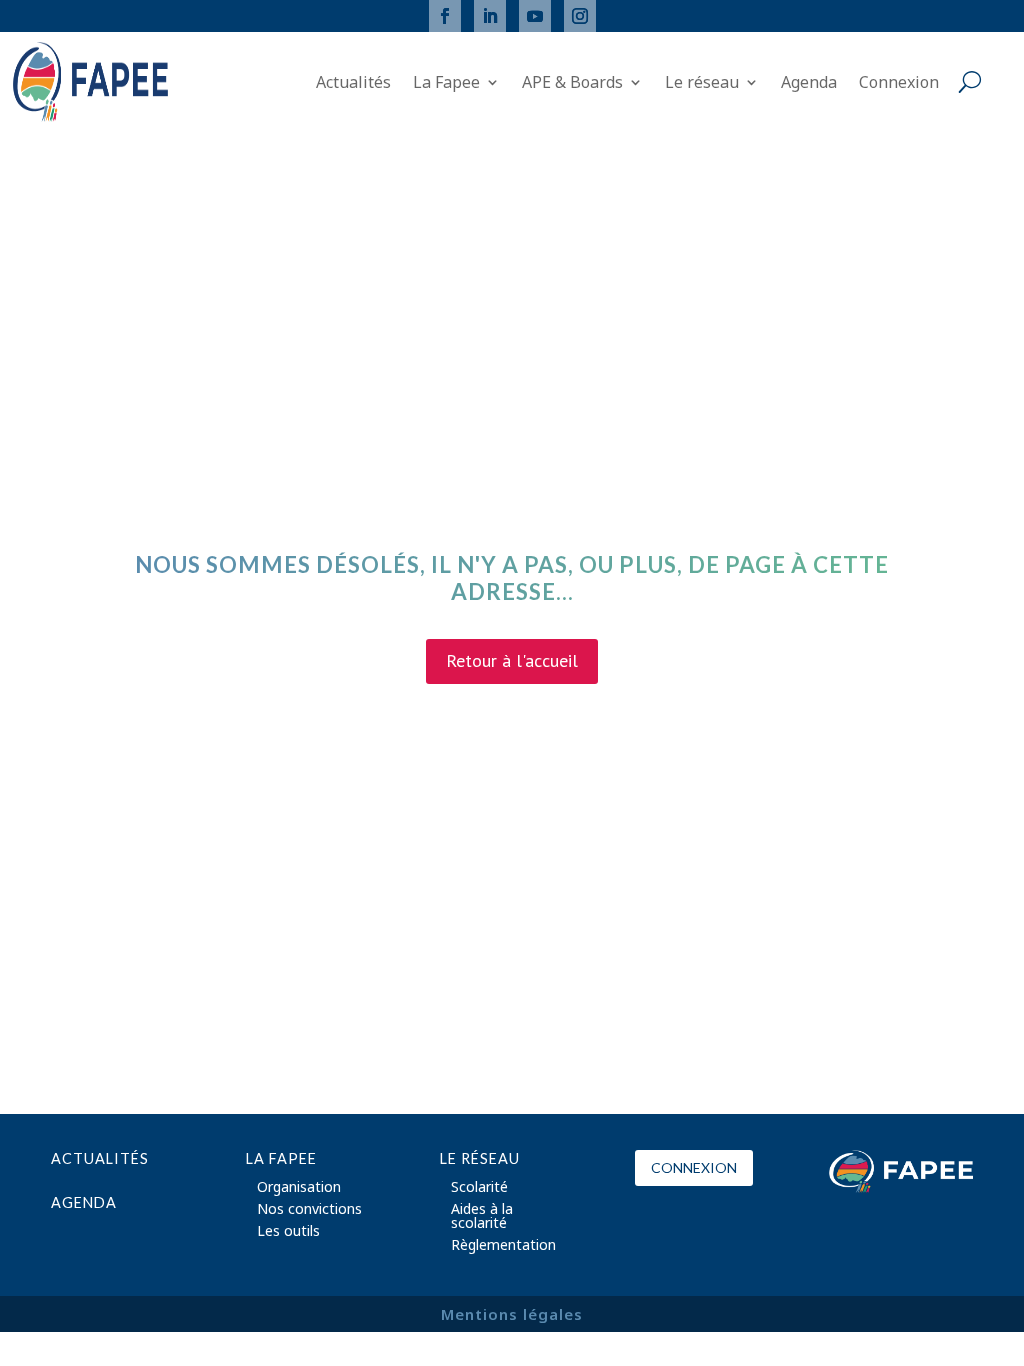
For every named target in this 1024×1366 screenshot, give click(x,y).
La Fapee (446, 84)
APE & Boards (572, 84)
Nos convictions (309, 1210)
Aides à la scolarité (482, 1217)
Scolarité (479, 1188)
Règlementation (503, 1246)
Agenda (809, 84)
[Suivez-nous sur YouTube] (535, 16)
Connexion (899, 84)
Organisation (299, 1188)
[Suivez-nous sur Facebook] (445, 16)
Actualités (353, 84)
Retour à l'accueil (512, 660)
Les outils (288, 1232)
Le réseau (702, 84)
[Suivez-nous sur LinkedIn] (490, 16)
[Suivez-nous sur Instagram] (580, 16)
